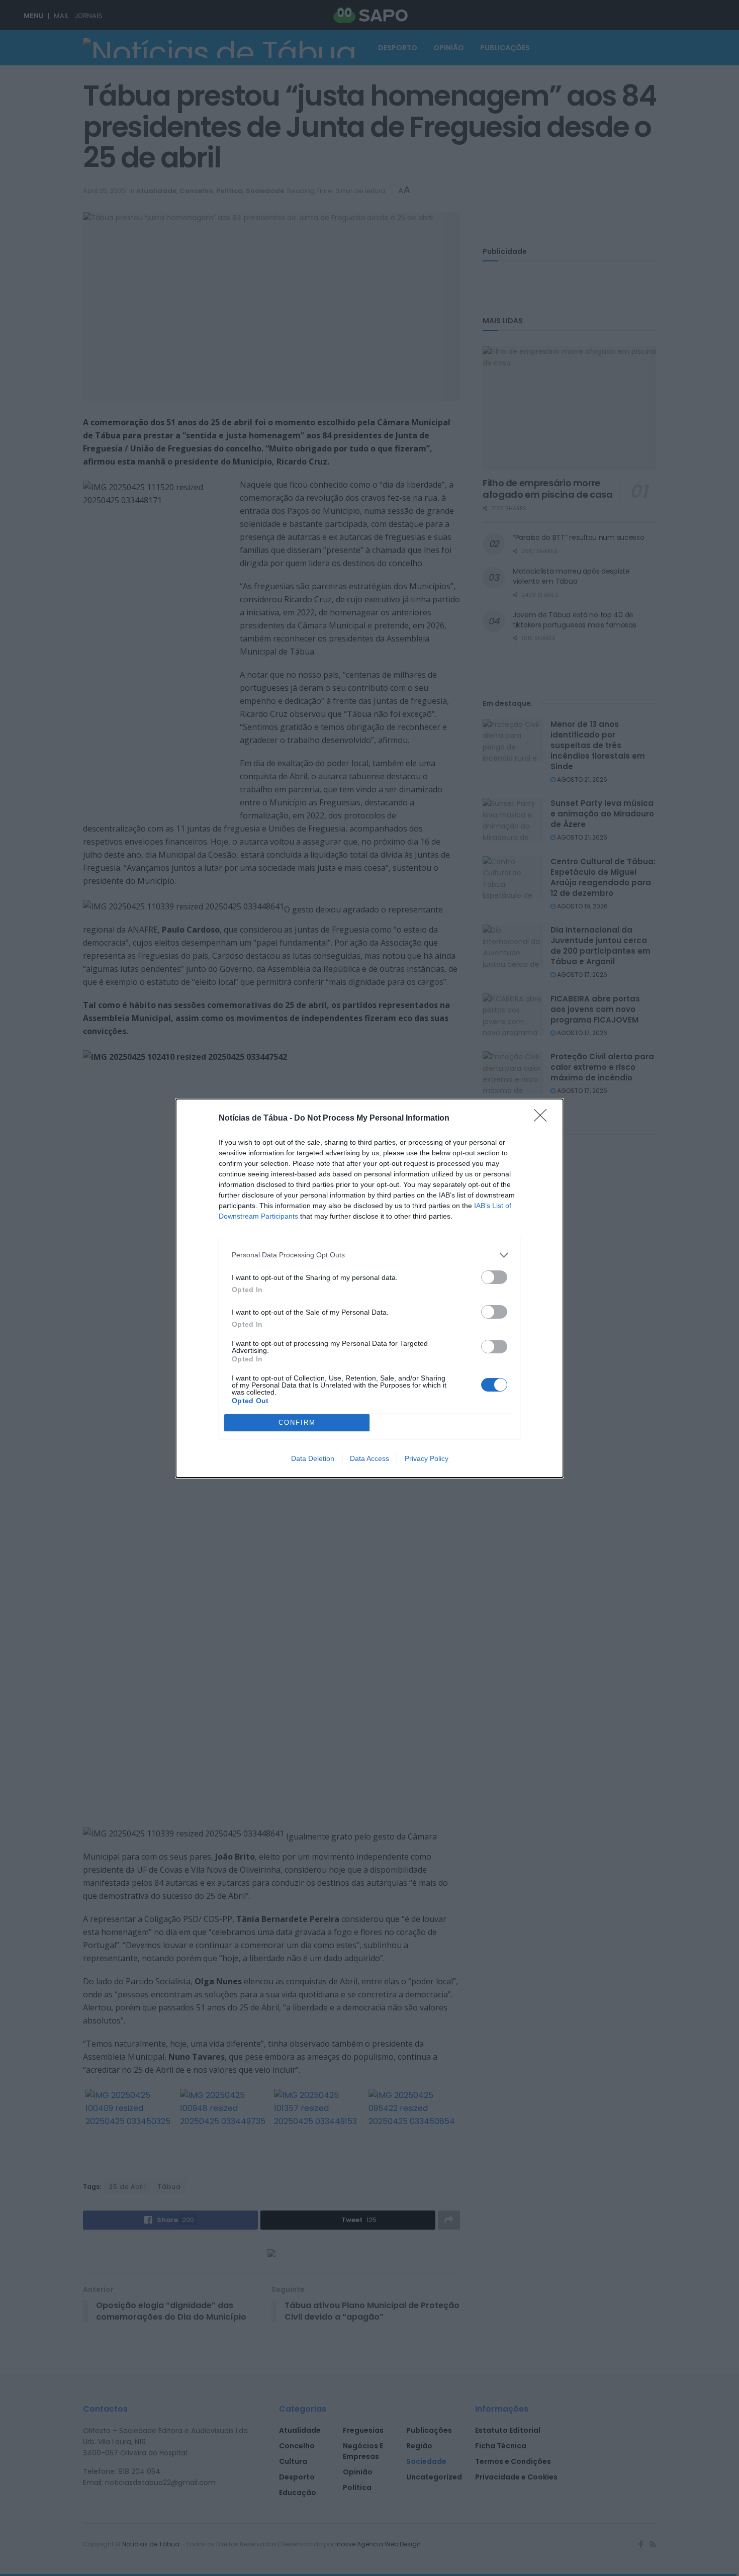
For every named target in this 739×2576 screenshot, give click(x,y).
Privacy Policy (427, 1458)
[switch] (494, 1277)
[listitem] (369, 1255)
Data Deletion (313, 1458)
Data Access (369, 1458)
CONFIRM (297, 1422)
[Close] (543, 1119)
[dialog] (369, 1288)
